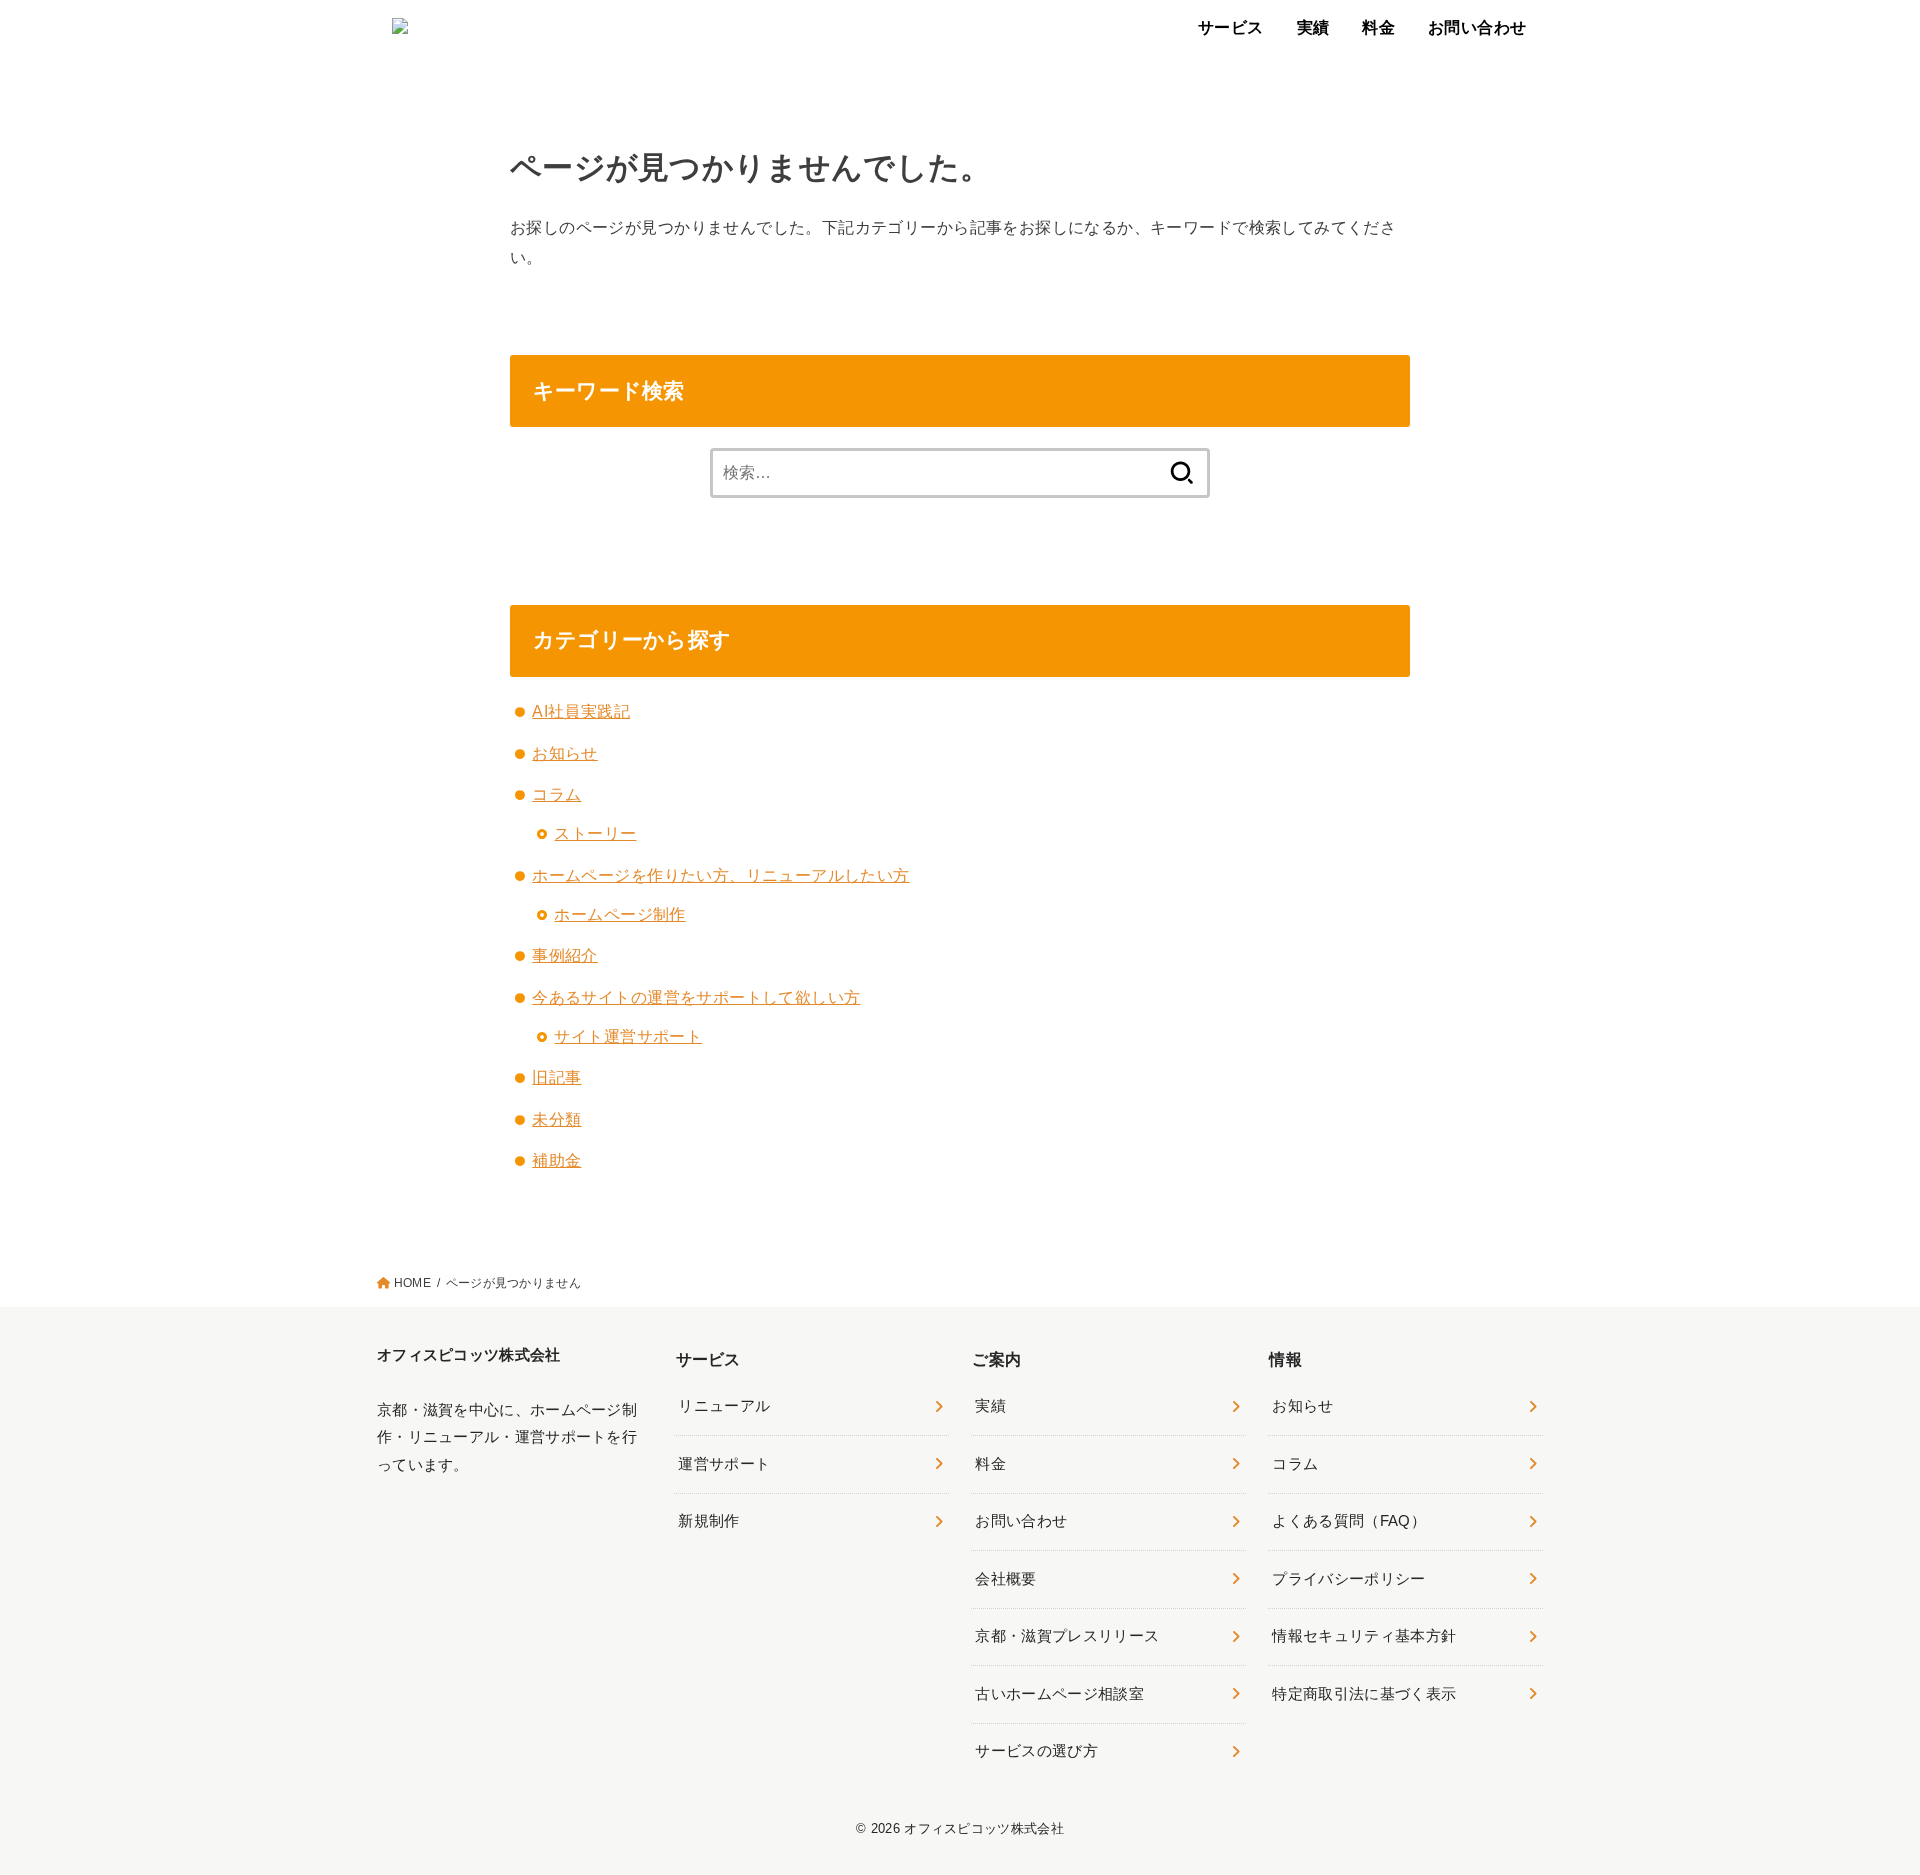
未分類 (556, 1119)
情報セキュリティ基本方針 (1364, 1636)
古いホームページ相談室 (1059, 1694)
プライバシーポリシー (1349, 1579)
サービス (1231, 27)
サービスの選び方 (1036, 1751)
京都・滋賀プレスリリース (1067, 1636)
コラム (556, 794)
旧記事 (556, 1077)
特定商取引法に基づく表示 (1364, 1694)
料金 (1378, 27)
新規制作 (708, 1521)
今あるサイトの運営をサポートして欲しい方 (696, 997)
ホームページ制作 (619, 914)
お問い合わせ (1477, 27)
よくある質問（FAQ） (1349, 1521)
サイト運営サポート (628, 1036)
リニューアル (724, 1406)
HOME (412, 1283)
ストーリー (595, 833)
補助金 (556, 1160)
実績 (1313, 27)
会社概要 (1005, 1579)
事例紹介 (565, 955)
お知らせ (565, 753)
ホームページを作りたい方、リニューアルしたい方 (720, 875)
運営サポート (724, 1464)
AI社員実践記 (581, 711)
